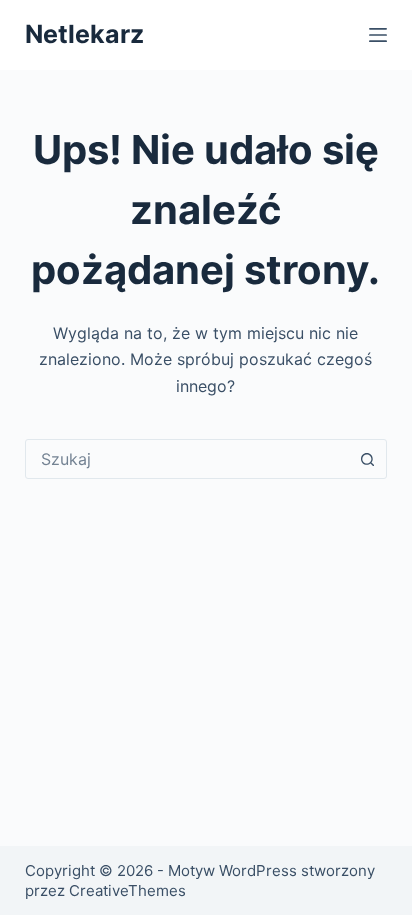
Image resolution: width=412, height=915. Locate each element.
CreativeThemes (127, 890)
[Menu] (378, 35)
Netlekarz (84, 34)
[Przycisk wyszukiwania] (367, 459)
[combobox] (187, 459)
